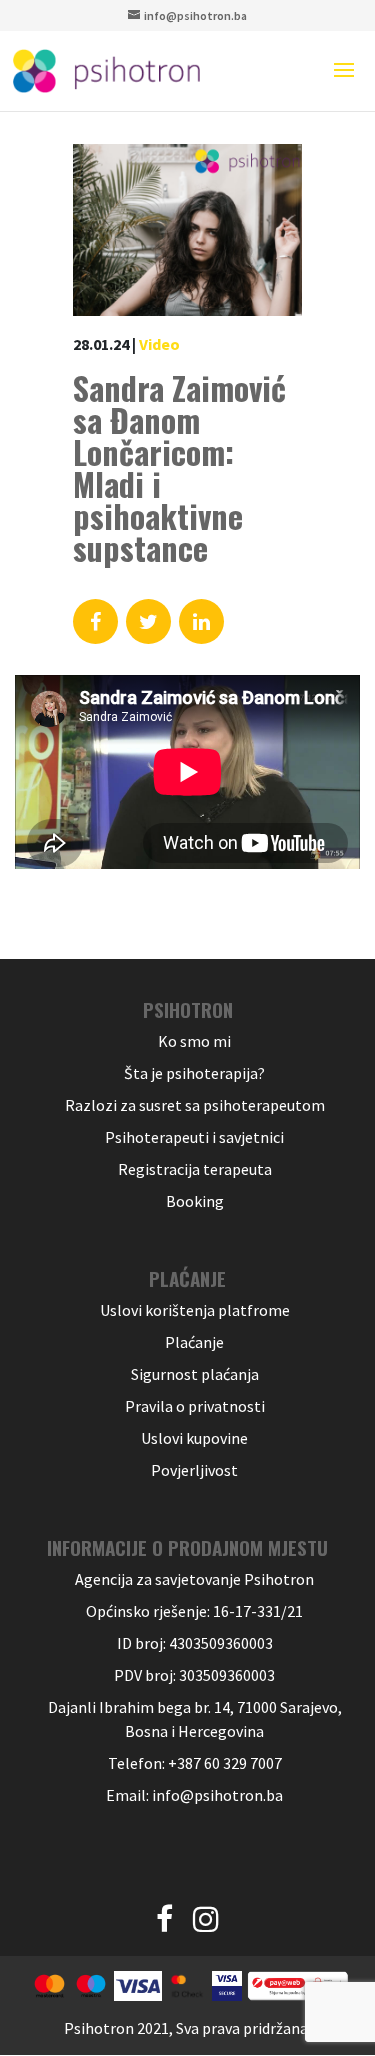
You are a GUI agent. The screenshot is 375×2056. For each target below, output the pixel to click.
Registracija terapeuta (195, 1169)
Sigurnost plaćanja (195, 1374)
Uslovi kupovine (194, 1438)
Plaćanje (194, 1342)
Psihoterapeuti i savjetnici (194, 1137)
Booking (195, 1201)
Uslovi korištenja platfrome (195, 1310)
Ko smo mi (194, 1041)
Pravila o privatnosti (195, 1406)
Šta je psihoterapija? (194, 1073)
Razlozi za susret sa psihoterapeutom (195, 1105)
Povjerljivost (194, 1470)
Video (159, 344)
